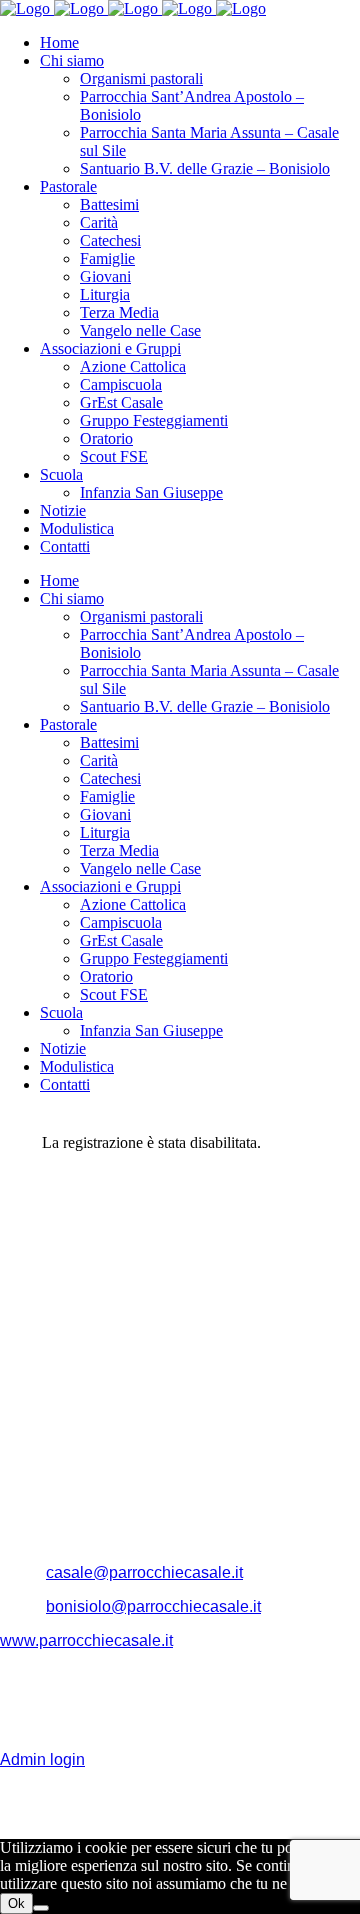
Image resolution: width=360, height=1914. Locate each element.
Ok (16, 1903)
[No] (41, 1908)
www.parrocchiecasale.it (86, 1640)
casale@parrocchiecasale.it (144, 1572)
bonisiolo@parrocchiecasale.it (153, 1606)
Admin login (42, 1759)
